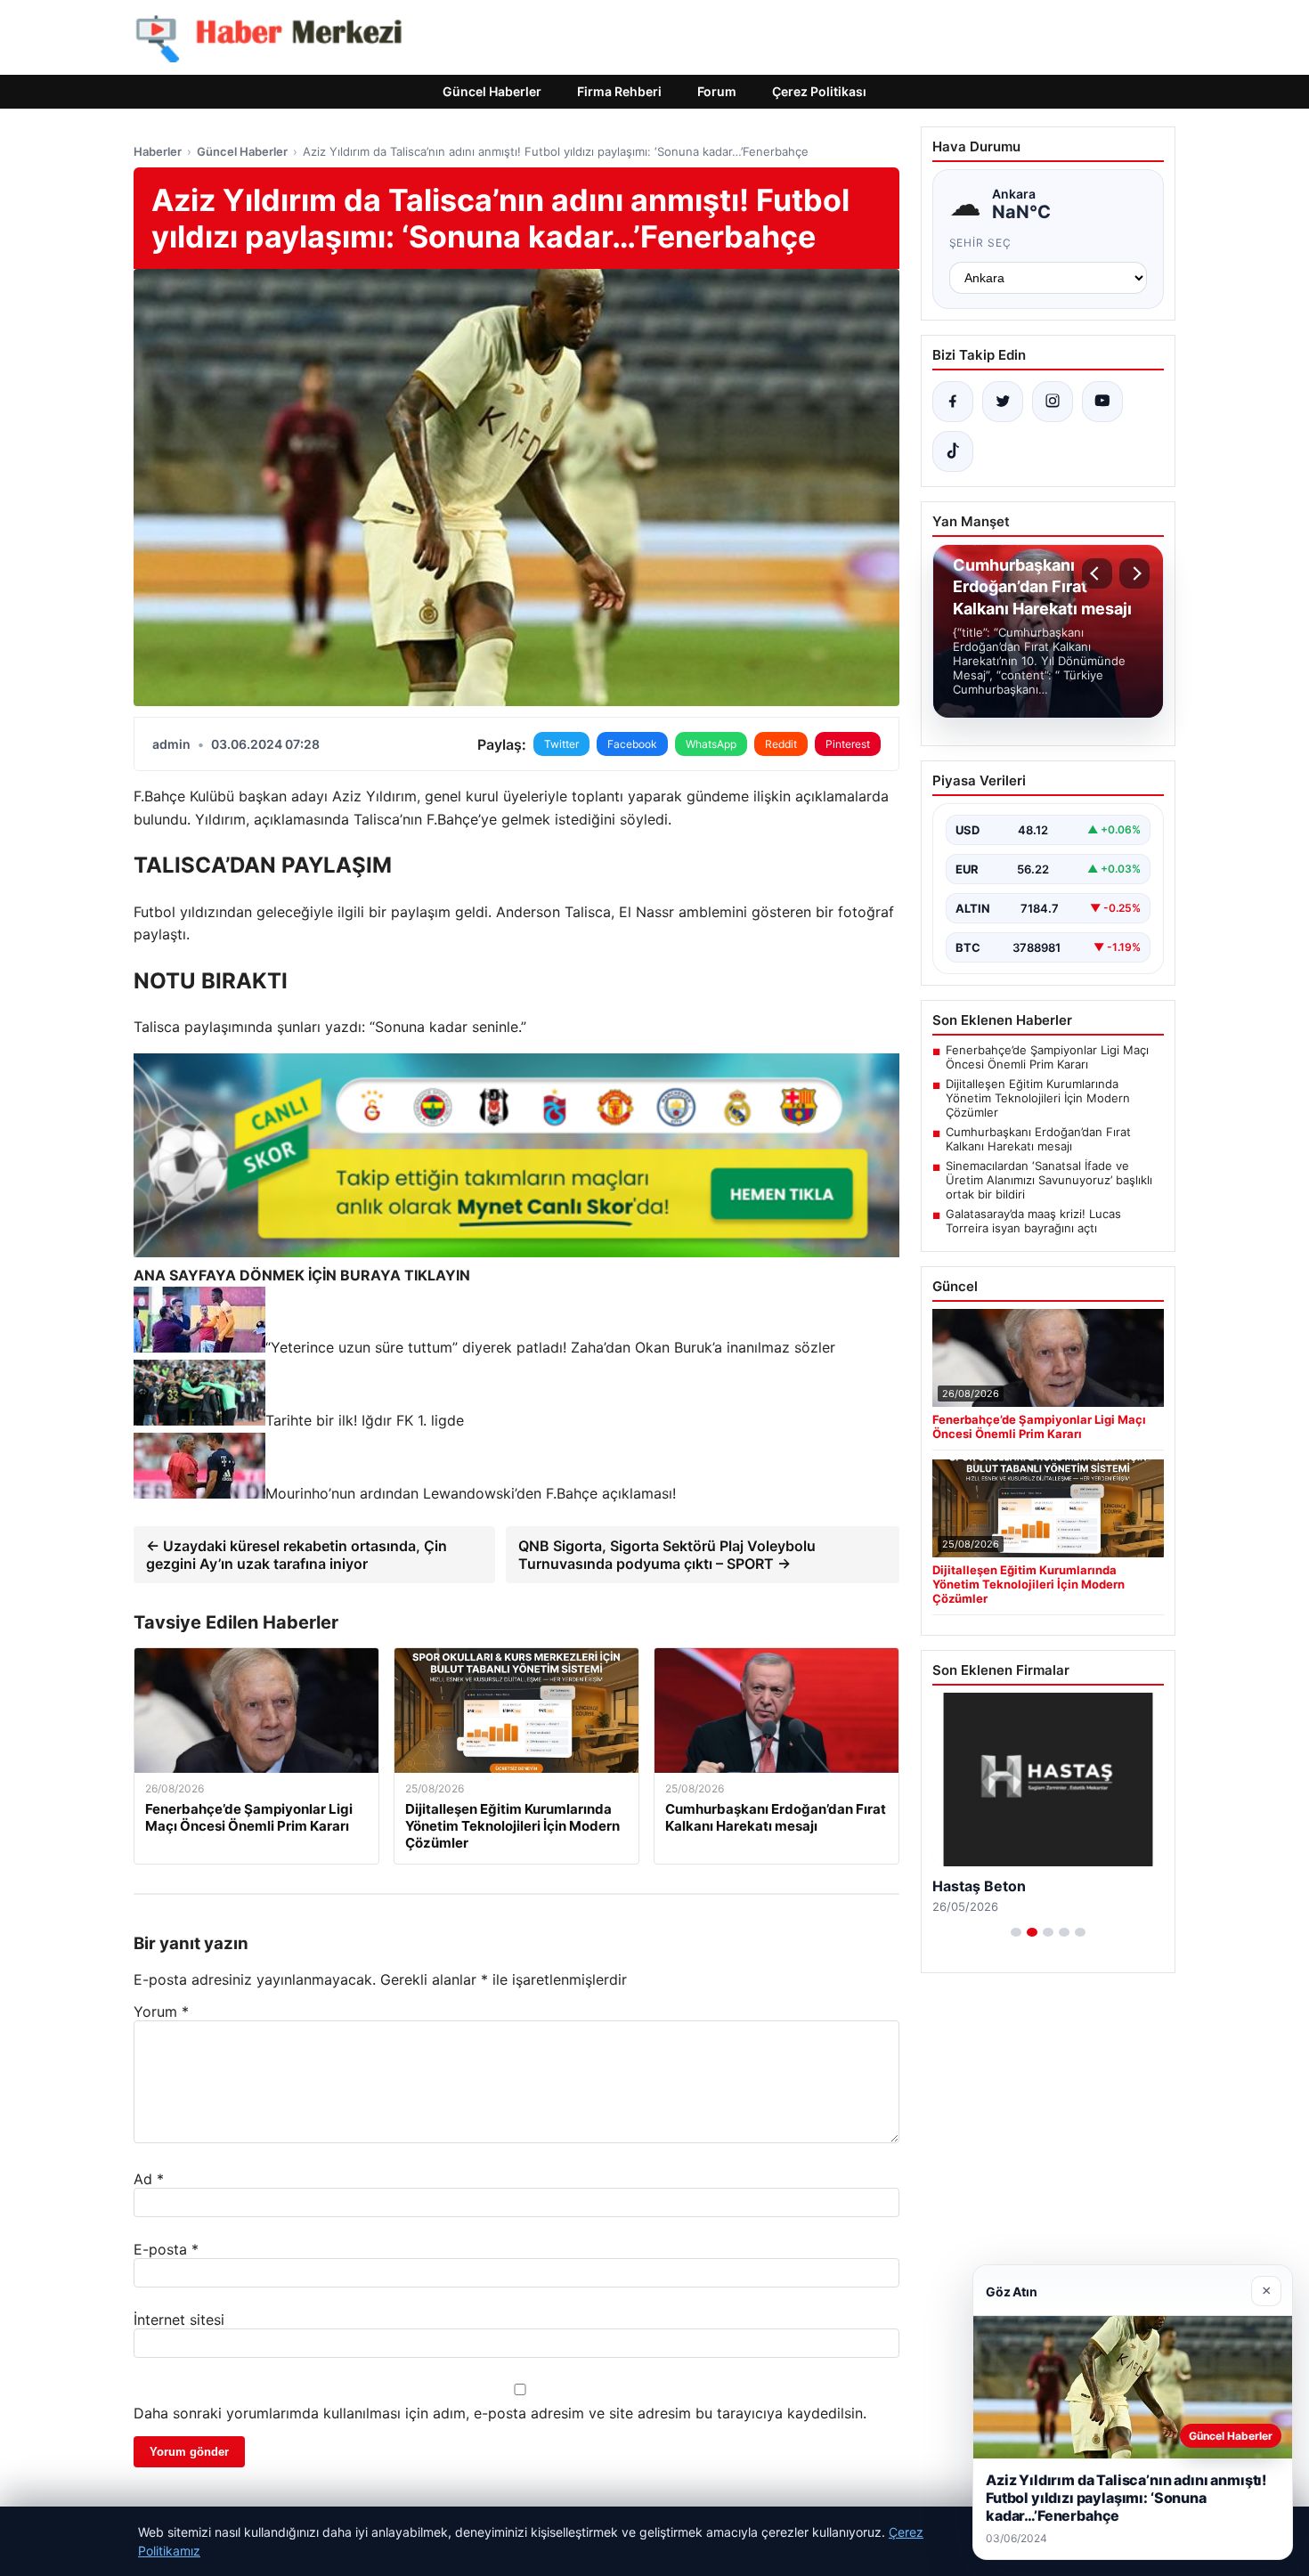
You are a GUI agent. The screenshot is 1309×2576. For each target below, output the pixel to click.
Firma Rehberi (619, 91)
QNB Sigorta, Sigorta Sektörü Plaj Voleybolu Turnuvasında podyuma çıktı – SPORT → (667, 1555)
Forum (717, 91)
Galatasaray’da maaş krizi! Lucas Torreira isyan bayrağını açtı (1033, 1221)
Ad (149, 2179)
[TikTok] (953, 451)
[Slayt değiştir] (1016, 1932)
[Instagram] (1053, 402)
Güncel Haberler (492, 91)
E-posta (166, 2249)
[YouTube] (1102, 402)
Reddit (781, 744)
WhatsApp (711, 744)
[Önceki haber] (1097, 573)
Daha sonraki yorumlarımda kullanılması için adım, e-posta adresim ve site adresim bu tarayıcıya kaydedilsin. (500, 2413)
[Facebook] (953, 402)
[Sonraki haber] (1134, 573)
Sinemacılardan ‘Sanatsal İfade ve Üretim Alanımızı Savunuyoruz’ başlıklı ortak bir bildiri (1049, 1180)
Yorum (161, 2011)
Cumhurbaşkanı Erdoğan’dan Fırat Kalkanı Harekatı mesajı (1038, 1139)
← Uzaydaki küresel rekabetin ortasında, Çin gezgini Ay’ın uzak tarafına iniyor (297, 1555)
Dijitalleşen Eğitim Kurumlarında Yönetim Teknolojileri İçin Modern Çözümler (1038, 1098)
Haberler (158, 151)
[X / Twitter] (1003, 402)
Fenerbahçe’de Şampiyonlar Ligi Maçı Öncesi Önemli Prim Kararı (1047, 1057)
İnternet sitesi (179, 2320)
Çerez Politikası (819, 91)
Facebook (632, 744)
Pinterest (848, 744)
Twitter (561, 744)
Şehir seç (981, 243)
